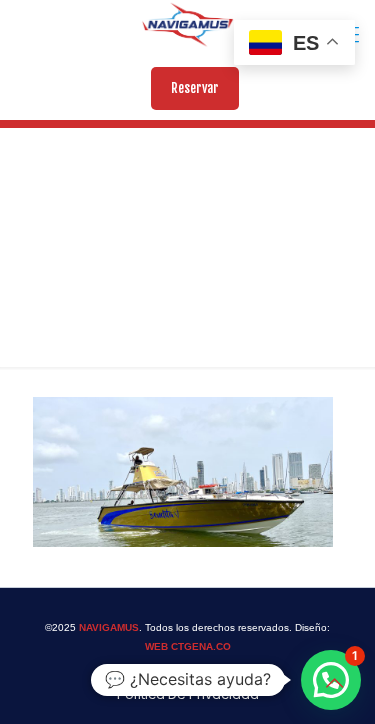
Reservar (195, 88)
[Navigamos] (187, 25)
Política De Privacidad (188, 694)
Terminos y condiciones (181, 675)
